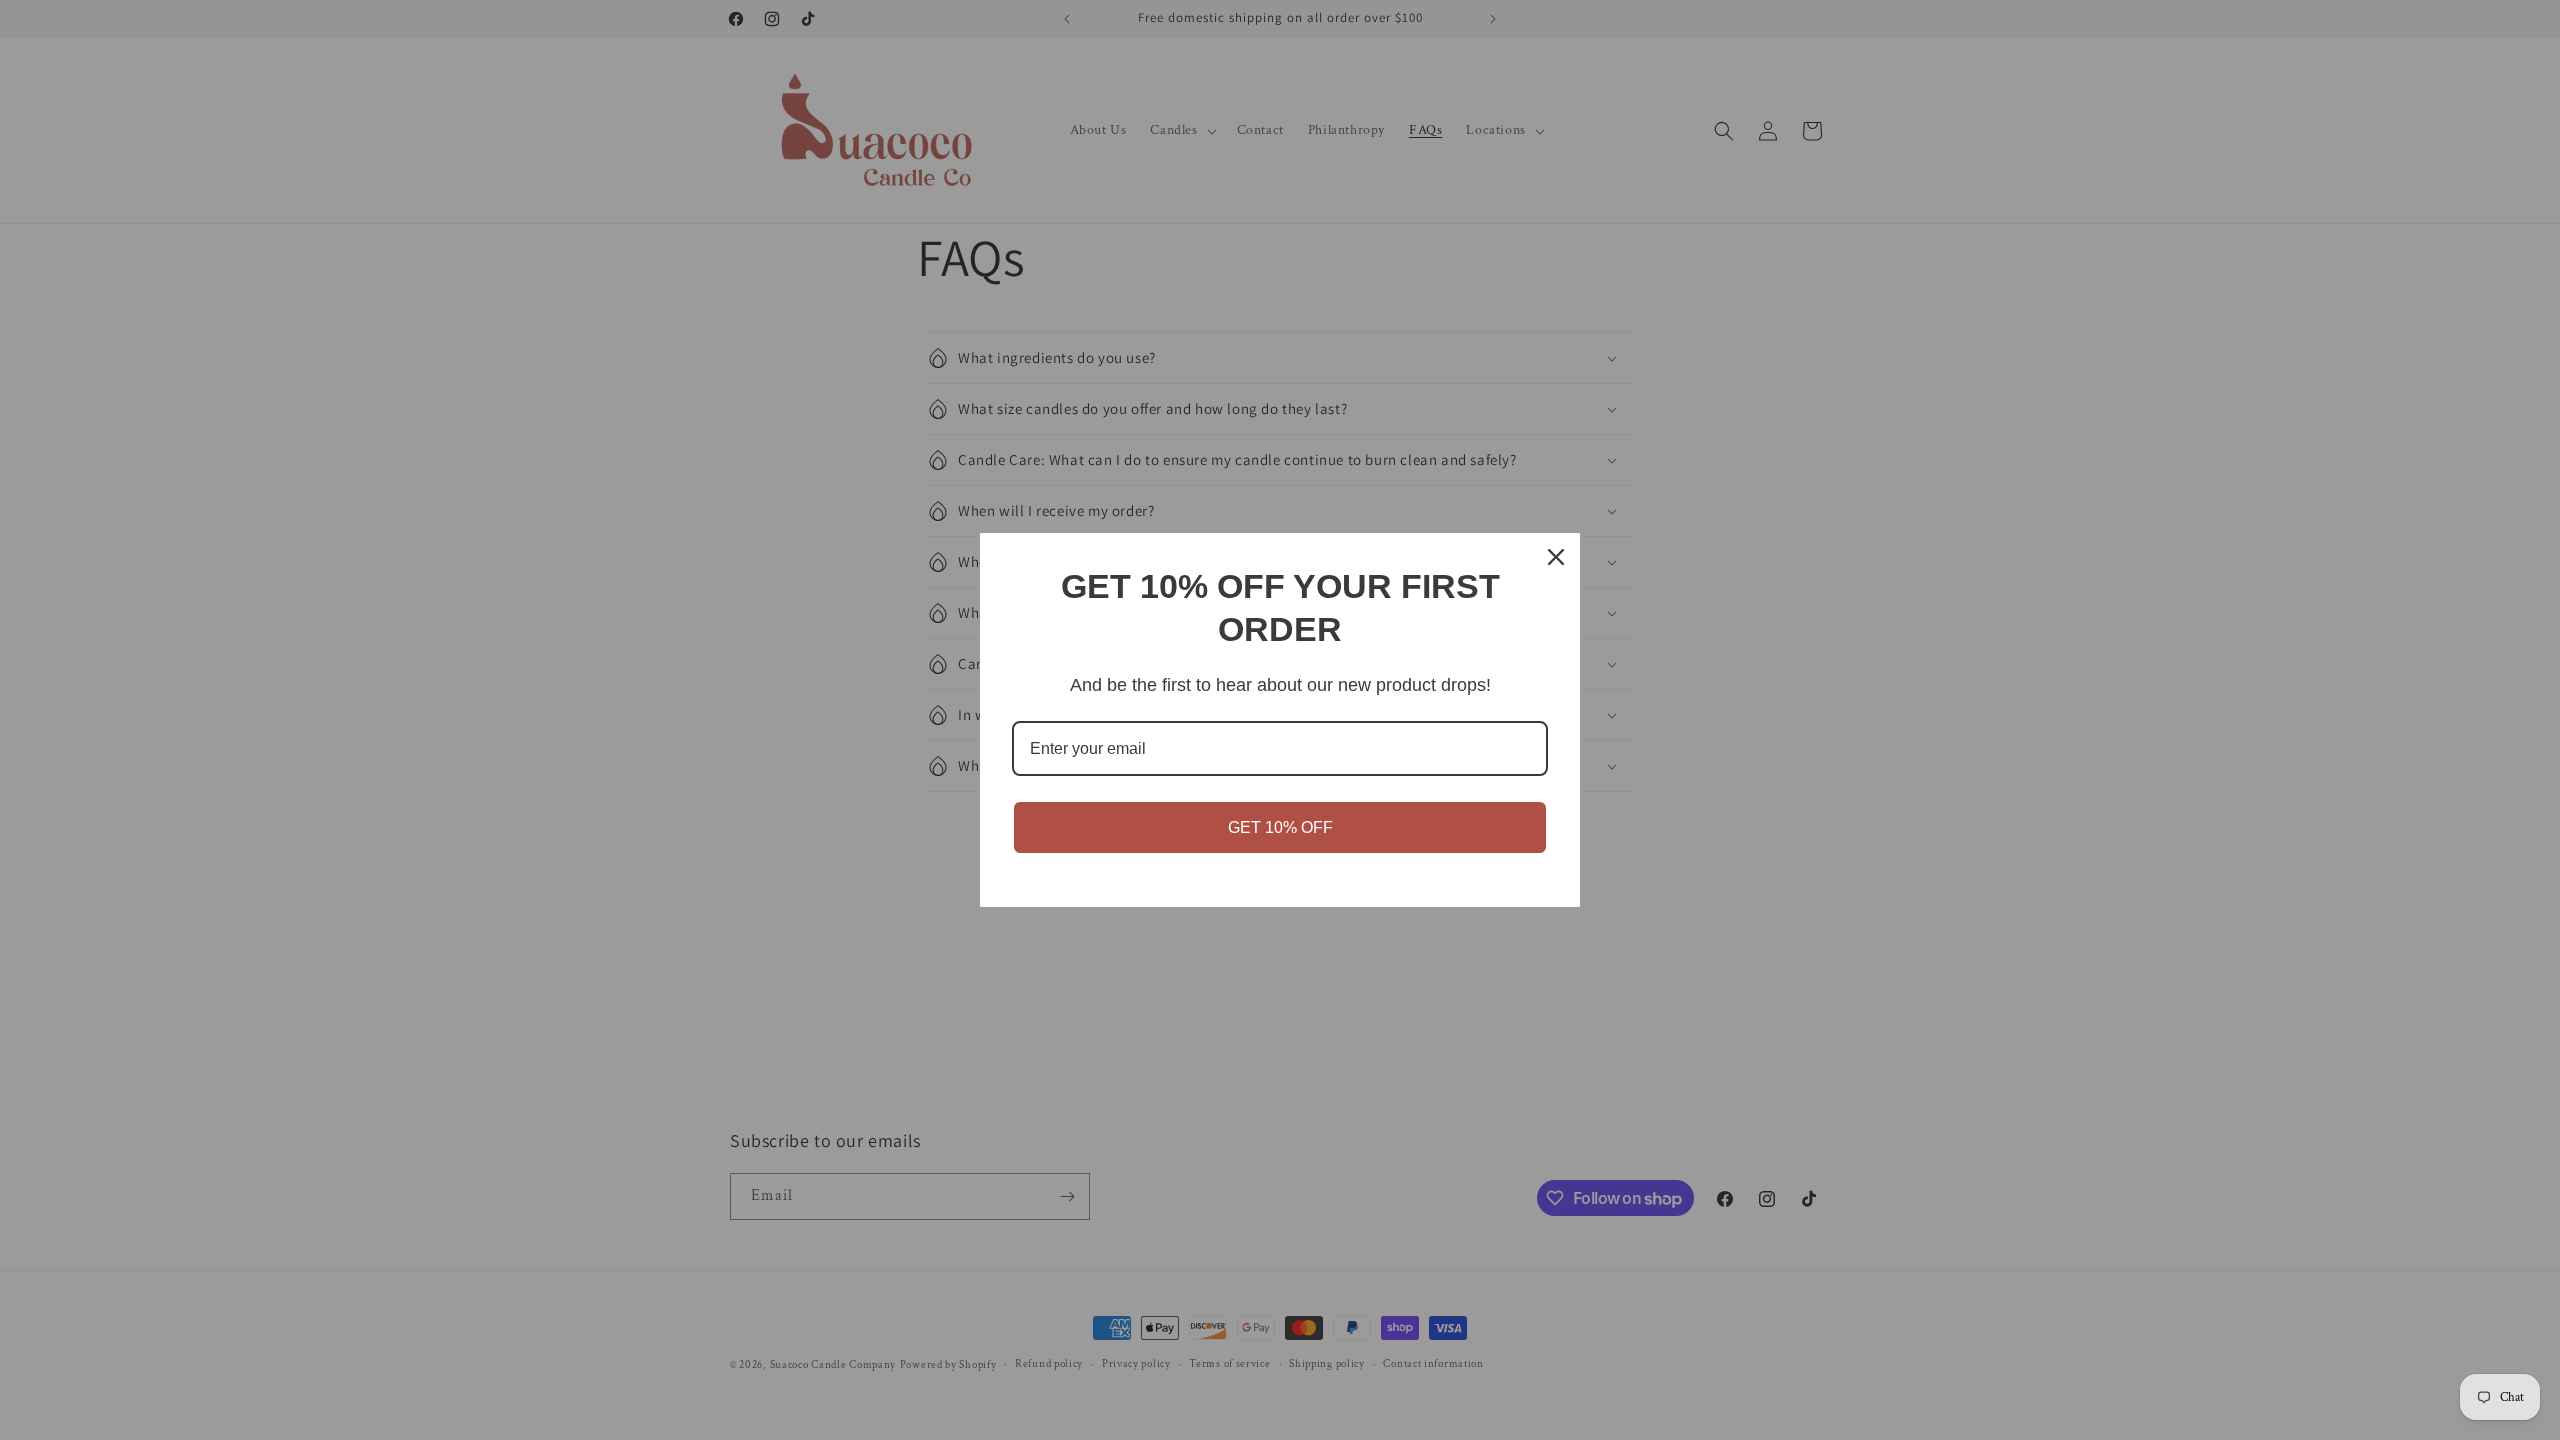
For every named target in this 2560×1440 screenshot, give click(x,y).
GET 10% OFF (1280, 827)
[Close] (1556, 557)
